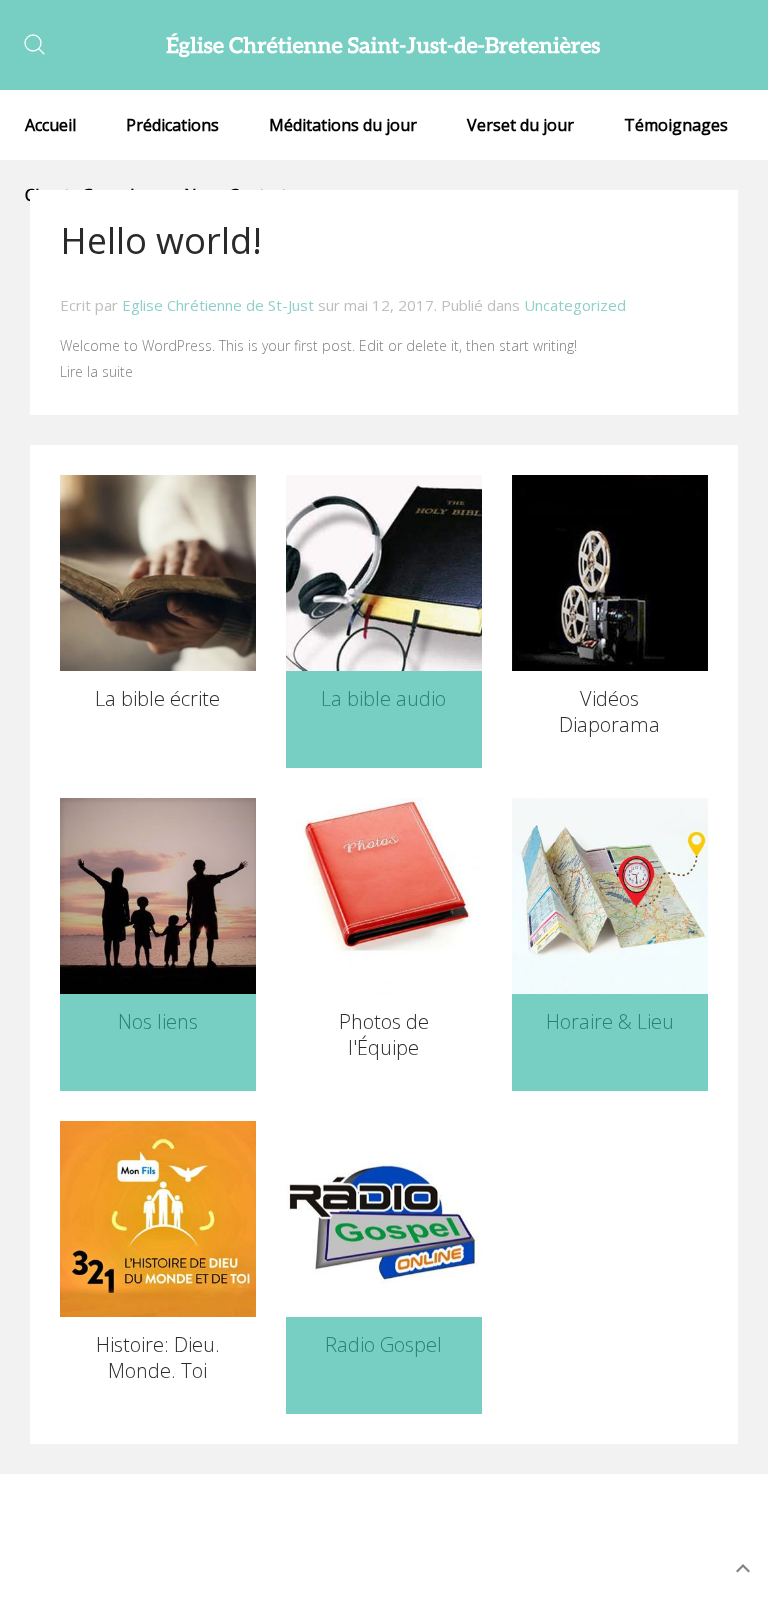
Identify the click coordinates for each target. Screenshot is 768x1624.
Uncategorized (575, 305)
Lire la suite (96, 371)
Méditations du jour (343, 125)
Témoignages (676, 125)
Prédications (172, 125)
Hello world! (161, 240)
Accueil (50, 125)
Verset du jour (520, 125)
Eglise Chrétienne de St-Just (218, 305)
